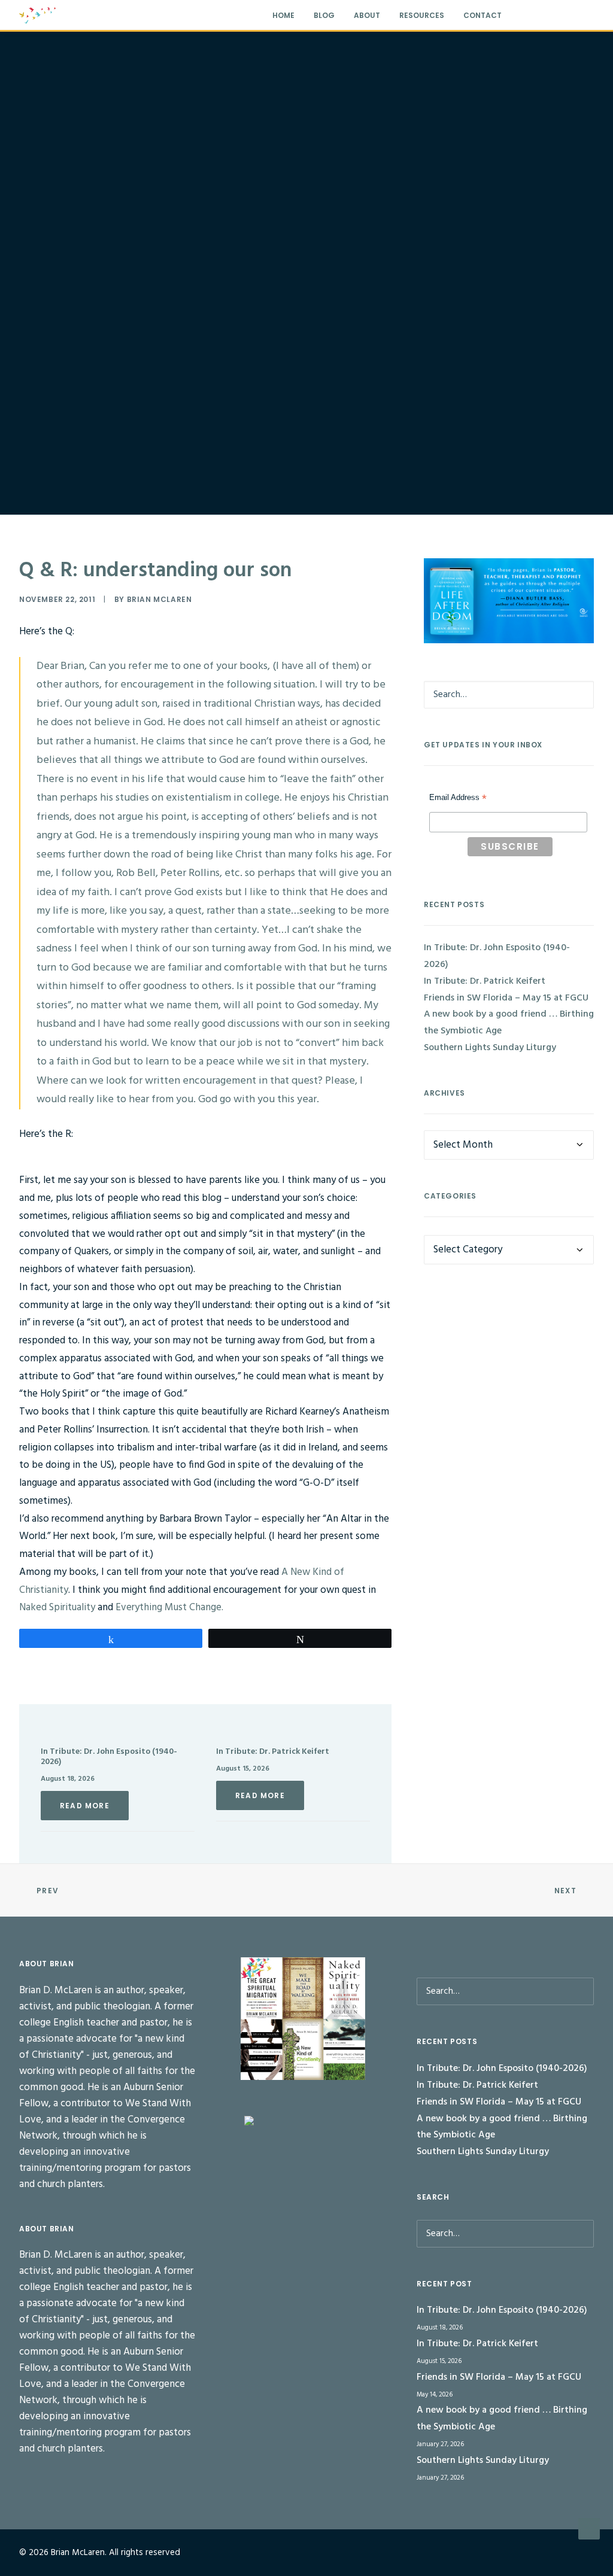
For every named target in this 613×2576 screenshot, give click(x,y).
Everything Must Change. (169, 1608)
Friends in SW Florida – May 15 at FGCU (506, 998)
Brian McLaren (160, 599)
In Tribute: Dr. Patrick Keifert (273, 1752)
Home (283, 15)
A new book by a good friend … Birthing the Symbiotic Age (509, 1023)
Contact (482, 15)
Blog (324, 15)
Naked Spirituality (57, 1608)
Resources (422, 15)
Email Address (458, 799)
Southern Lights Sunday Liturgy (490, 1048)
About (367, 15)
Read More (85, 1806)
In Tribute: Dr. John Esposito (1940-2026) (109, 1757)
